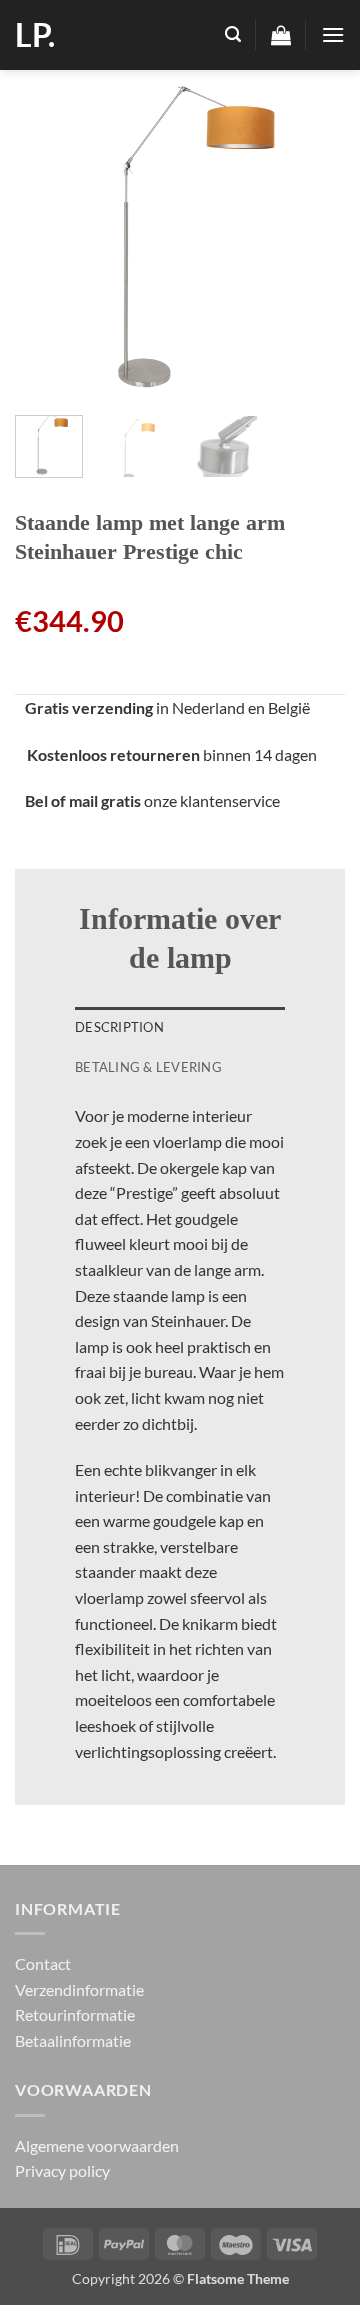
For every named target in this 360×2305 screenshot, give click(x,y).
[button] (233, 34)
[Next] (313, 235)
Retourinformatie (75, 2014)
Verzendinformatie (79, 1989)
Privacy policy (62, 2170)
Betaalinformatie (73, 2040)
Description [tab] (119, 1027)
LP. (35, 35)
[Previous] (47, 235)
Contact (43, 1963)
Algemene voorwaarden (97, 2145)
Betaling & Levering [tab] (148, 1067)
